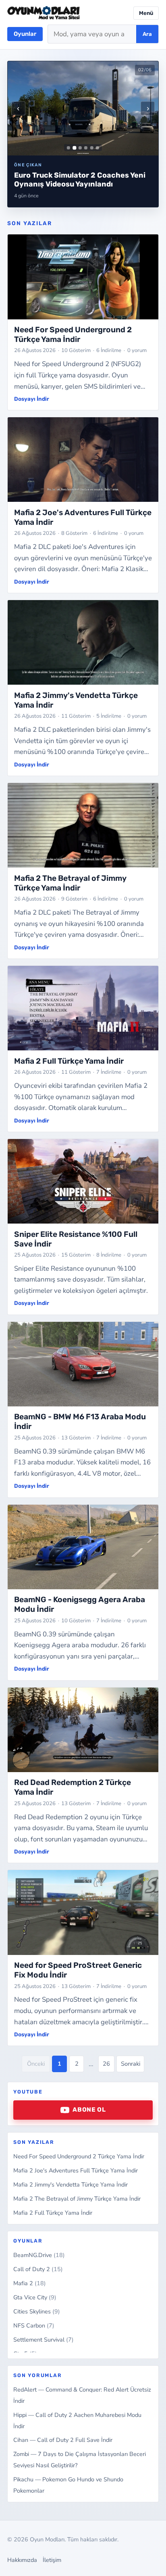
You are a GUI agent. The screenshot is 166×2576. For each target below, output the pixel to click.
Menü (146, 13)
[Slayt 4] (86, 148)
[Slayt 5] (92, 148)
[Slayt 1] (68, 148)
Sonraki (131, 2064)
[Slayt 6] (98, 148)
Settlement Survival (44, 2340)
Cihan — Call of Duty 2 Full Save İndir (63, 2440)
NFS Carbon (34, 2325)
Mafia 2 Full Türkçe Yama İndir (53, 2213)
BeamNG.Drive (39, 2255)
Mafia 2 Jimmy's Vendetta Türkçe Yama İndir (71, 2185)
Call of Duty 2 (38, 2269)
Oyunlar (25, 34)
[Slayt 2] (74, 148)
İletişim (52, 2560)
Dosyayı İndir (32, 399)
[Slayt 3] (80, 148)
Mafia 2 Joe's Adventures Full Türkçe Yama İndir (76, 2170)
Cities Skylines (37, 2311)
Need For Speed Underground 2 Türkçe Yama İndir (79, 2156)
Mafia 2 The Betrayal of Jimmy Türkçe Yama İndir (77, 2199)
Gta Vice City (35, 2297)
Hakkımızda (22, 2560)
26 (106, 2064)
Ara (147, 34)
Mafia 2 (30, 2283)
